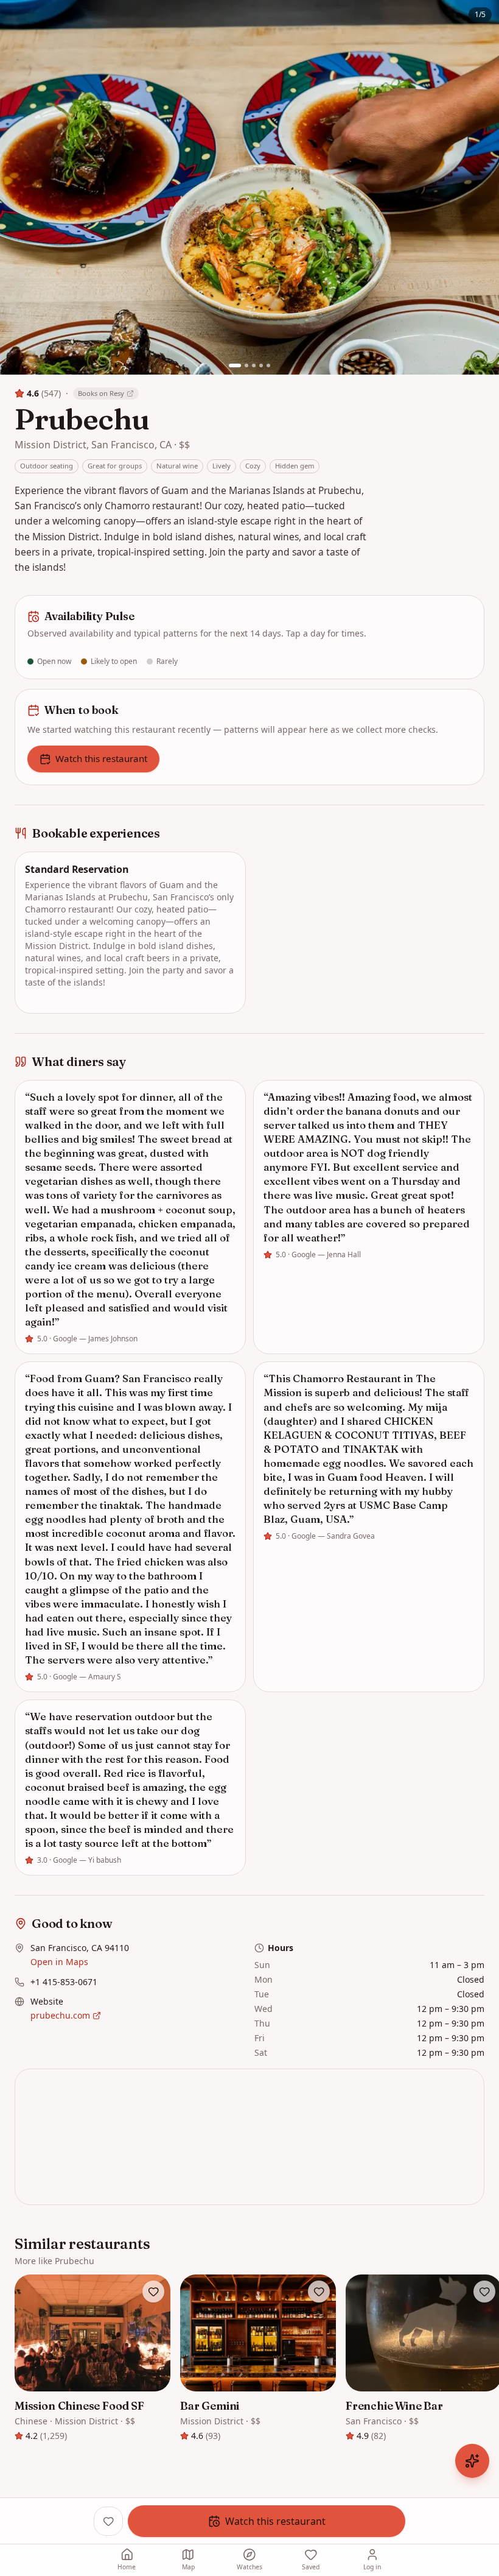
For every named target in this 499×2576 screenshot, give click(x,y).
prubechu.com (60, 2015)
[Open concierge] (472, 2461)
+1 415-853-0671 (64, 1982)
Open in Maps (59, 1962)
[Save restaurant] (153, 2292)
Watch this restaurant (101, 758)
